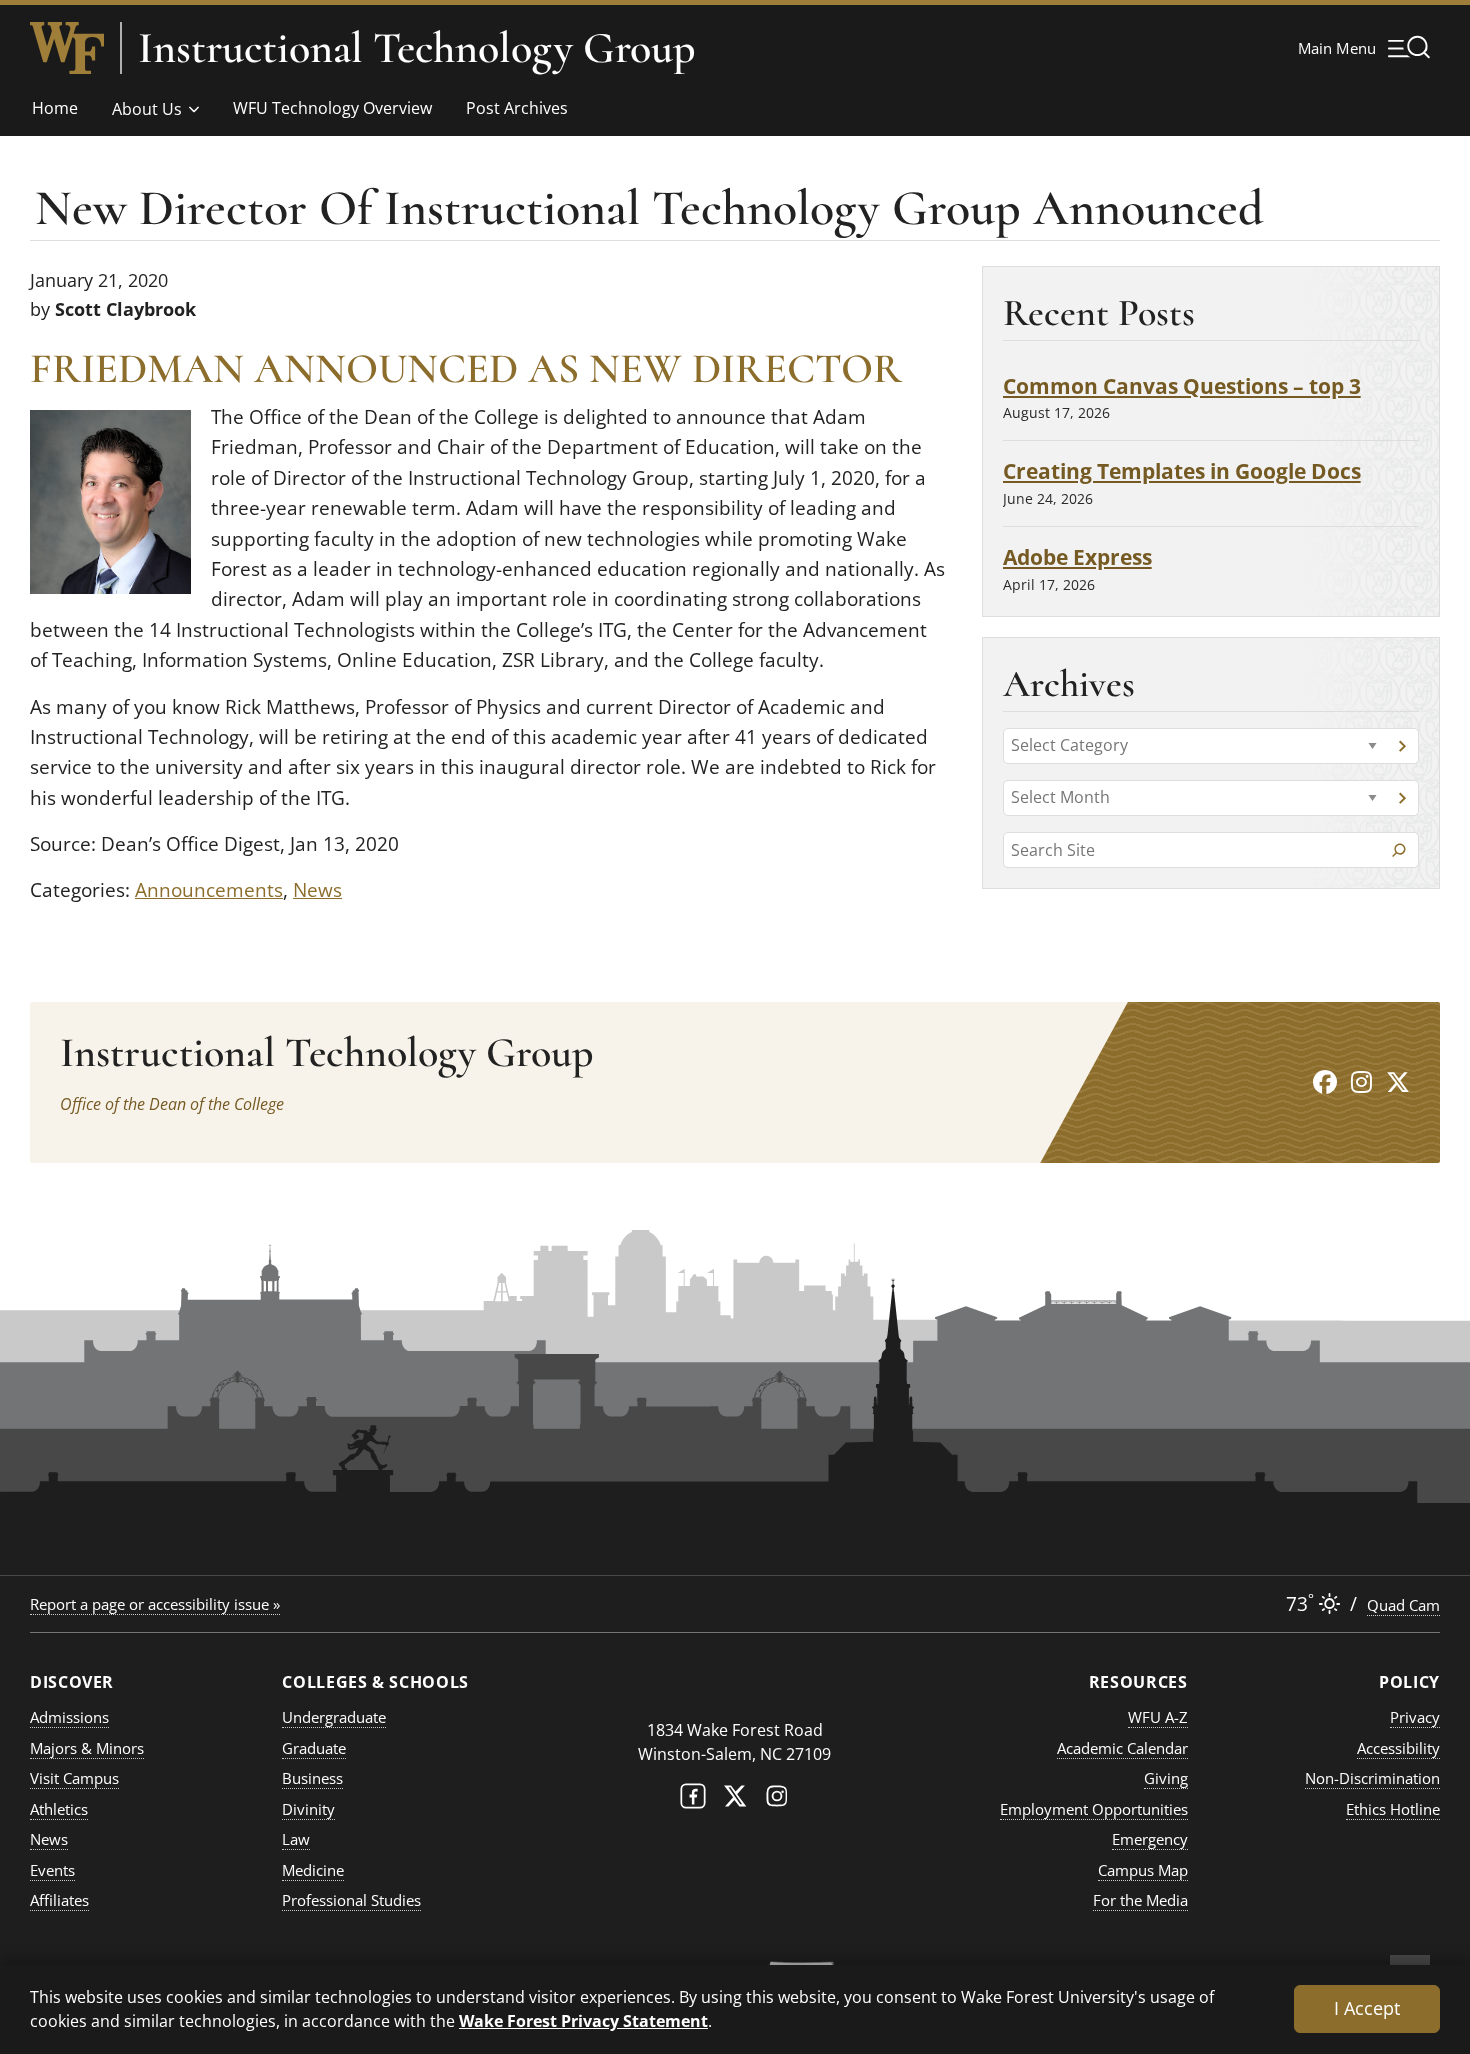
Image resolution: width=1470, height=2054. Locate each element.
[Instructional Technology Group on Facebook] (1325, 1081)
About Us (147, 109)
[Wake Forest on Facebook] (693, 1800)
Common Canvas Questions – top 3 (1182, 385)
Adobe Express (1077, 556)
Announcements (209, 890)
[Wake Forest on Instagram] (777, 1800)
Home (55, 108)
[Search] (1399, 850)
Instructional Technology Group (417, 48)
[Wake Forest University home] (67, 48)
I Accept (1367, 2008)
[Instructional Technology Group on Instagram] (1361, 1081)
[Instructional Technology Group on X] (1398, 1081)
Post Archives (517, 108)
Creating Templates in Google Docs (1182, 470)
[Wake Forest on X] (735, 1800)
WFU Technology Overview (332, 108)
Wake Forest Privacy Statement (583, 2020)
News (317, 890)
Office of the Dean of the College (172, 1104)
